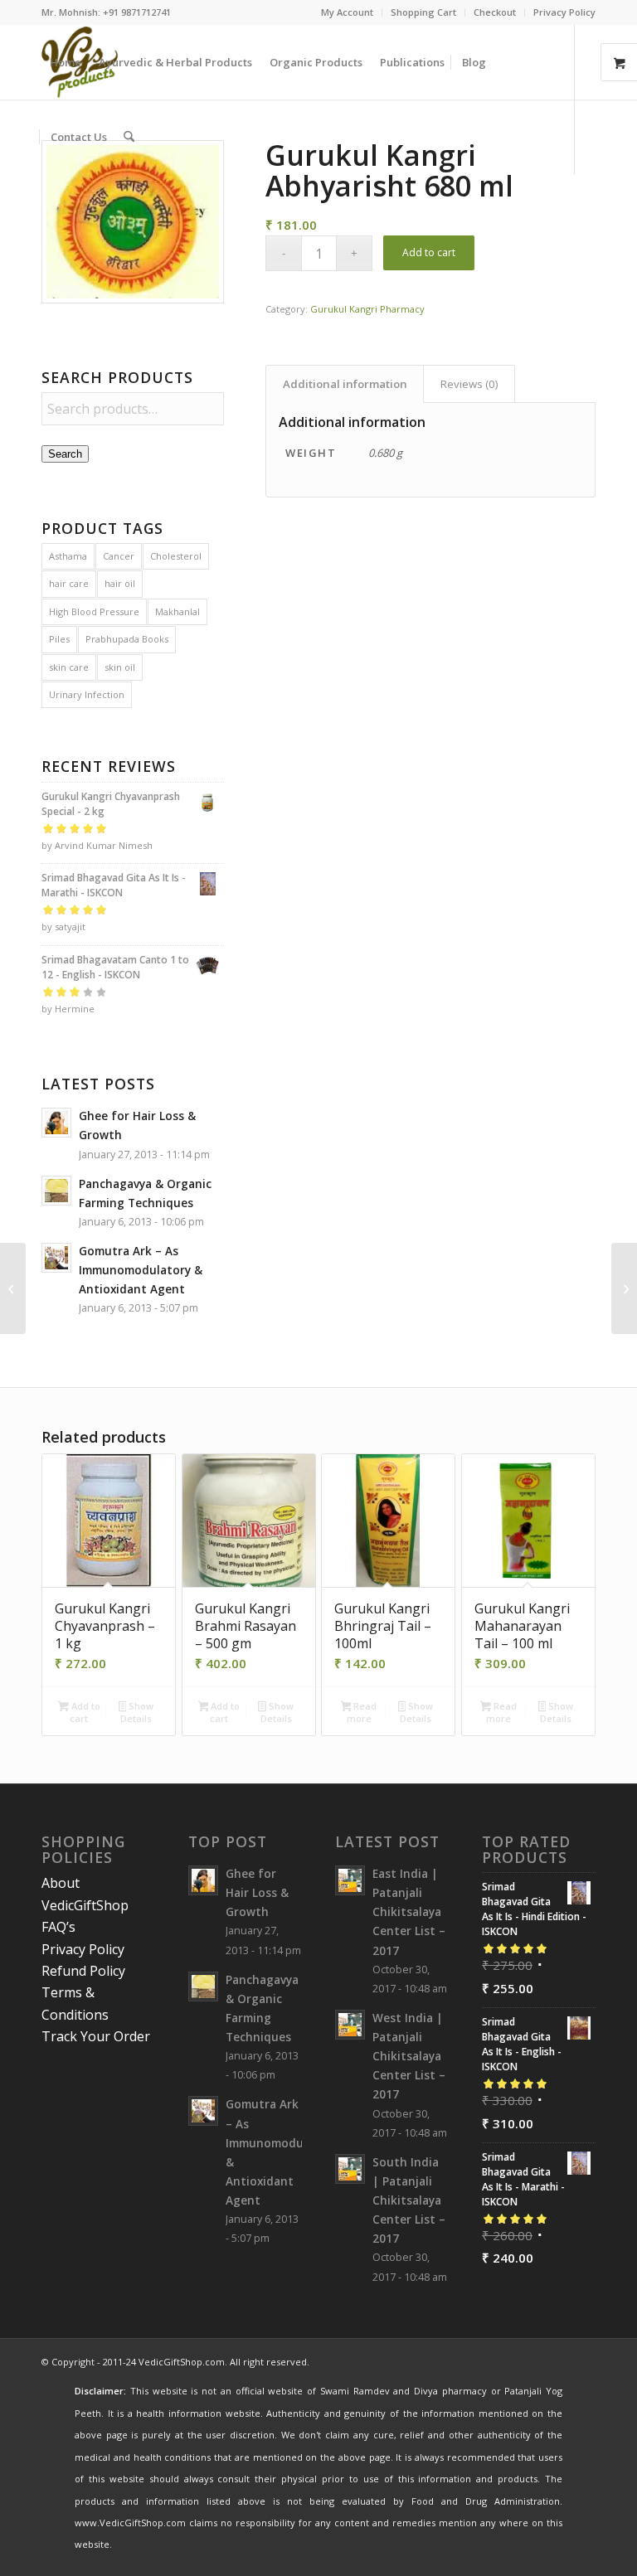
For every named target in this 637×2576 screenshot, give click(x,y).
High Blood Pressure (94, 611)
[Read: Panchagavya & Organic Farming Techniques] (56, 1191)
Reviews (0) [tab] (469, 384)
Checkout (495, 12)
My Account (347, 12)
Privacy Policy (564, 12)
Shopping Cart (423, 12)
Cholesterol (176, 556)
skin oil (120, 667)
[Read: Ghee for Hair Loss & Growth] (56, 1123)
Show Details (137, 1712)
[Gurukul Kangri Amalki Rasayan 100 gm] (624, 1288)
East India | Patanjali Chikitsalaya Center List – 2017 (409, 1912)
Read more (362, 1712)
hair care (69, 583)
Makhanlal (177, 611)
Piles (59, 639)
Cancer (119, 556)
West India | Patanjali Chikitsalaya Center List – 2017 (409, 2056)
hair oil (120, 583)
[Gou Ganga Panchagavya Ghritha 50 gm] (13, 1288)
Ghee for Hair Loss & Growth (257, 1892)
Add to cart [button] (85, 1712)
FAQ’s (58, 1927)
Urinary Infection (87, 694)
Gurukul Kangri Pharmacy (367, 309)
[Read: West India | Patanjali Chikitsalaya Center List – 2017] (350, 2025)
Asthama (68, 556)
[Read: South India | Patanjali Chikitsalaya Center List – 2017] (350, 2169)
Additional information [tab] (345, 384)
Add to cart (429, 252)
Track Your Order (96, 2036)
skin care (69, 667)
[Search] (129, 137)
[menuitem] (348, 12)
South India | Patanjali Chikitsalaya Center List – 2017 (409, 2200)
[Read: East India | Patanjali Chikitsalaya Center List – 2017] (350, 1880)
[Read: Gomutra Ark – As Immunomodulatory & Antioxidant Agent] (56, 1258)
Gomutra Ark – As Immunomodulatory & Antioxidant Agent (141, 1270)
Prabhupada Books (127, 639)
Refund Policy (83, 1971)
